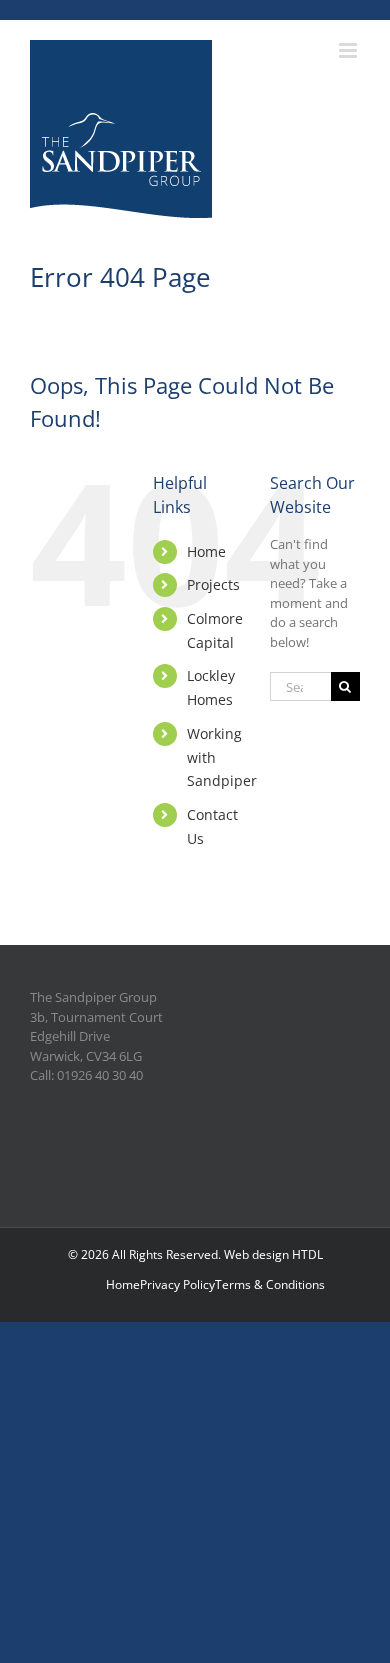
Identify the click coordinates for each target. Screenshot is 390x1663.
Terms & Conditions (270, 1284)
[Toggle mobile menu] (349, 50)
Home (206, 551)
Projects (213, 584)
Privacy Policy (177, 1284)
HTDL (307, 1254)
